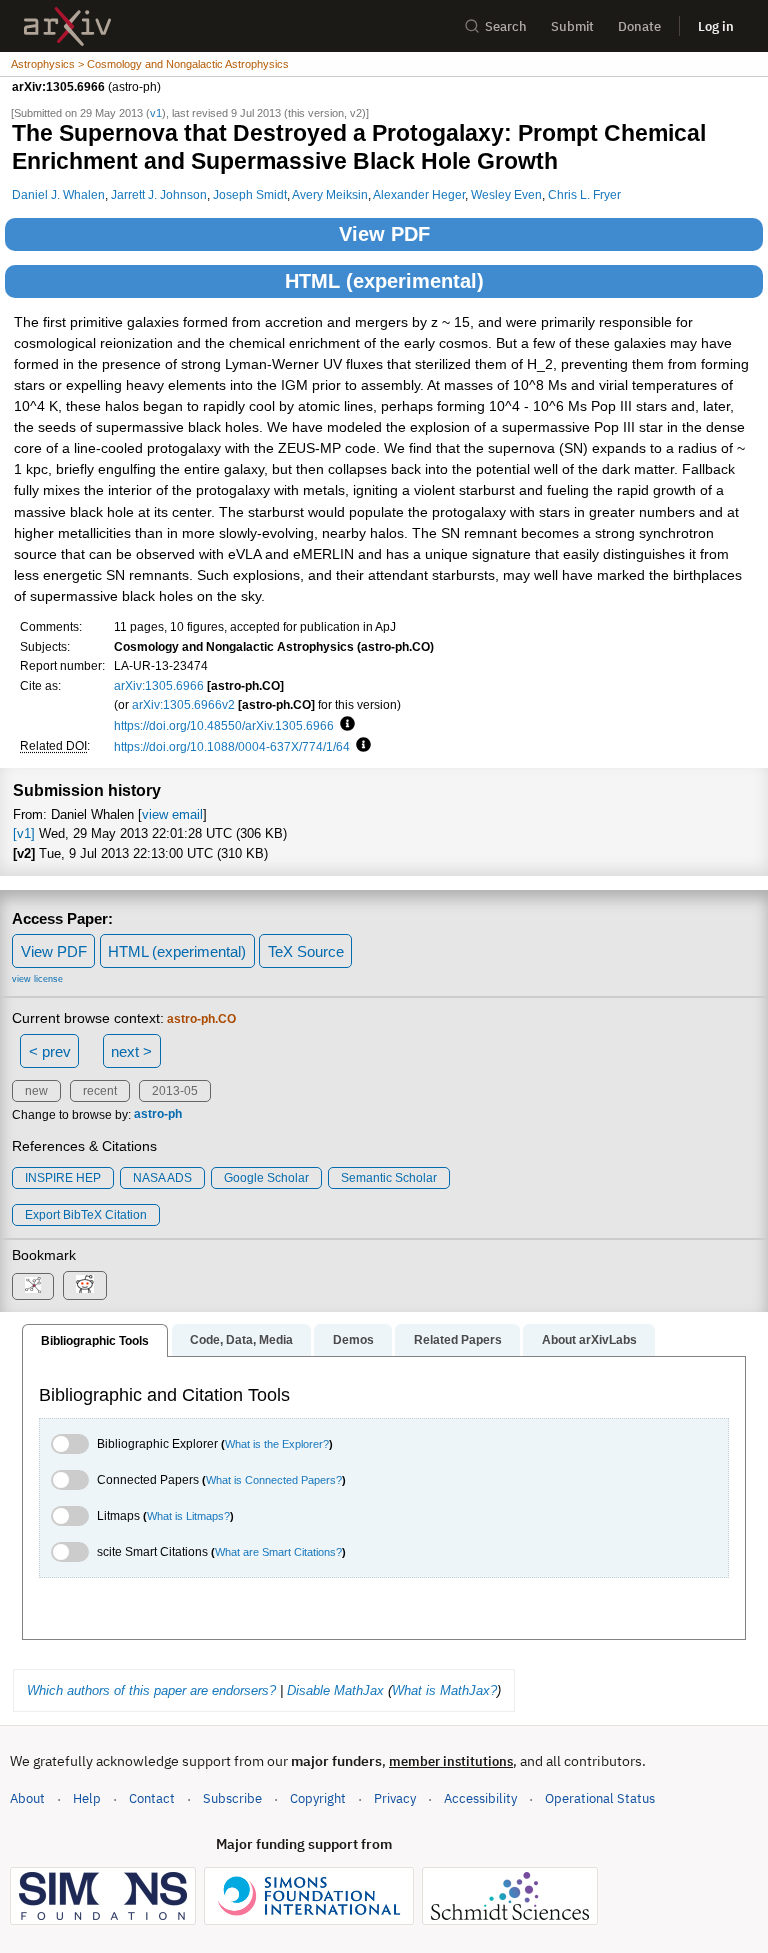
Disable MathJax (335, 1690)
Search (506, 26)
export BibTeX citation (86, 1215)
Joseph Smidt (250, 194)
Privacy (395, 1798)
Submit (572, 26)
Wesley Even (506, 194)
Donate (639, 26)
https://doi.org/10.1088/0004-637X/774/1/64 (232, 746)
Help (87, 1798)
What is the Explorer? (277, 1444)
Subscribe (232, 1798)
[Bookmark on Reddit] (85, 1285)
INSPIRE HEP (63, 1178)
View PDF (384, 234)
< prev (50, 1051)
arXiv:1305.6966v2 (183, 704)
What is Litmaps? (188, 1516)
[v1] (24, 833)
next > (131, 1051)
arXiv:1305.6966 (159, 685)
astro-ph (158, 1115)
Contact (152, 1798)
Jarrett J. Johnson (159, 194)
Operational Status (600, 1798)
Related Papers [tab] (458, 1340)
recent (100, 1091)
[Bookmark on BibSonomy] (33, 1286)
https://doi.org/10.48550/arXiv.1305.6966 (224, 725)
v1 (156, 113)
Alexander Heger (419, 194)
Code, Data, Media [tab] (241, 1340)
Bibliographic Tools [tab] (95, 1341)
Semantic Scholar (389, 1178)
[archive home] (67, 26)
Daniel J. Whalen (58, 194)
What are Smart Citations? (278, 1552)
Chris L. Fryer (584, 194)
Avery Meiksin (330, 194)
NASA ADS (162, 1178)
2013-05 (175, 1091)
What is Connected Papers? (274, 1480)
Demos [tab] (353, 1340)
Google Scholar (266, 1178)
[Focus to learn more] (344, 725)
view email (172, 814)
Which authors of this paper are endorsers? (151, 1690)
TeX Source (306, 951)
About (27, 1798)
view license (37, 979)
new (36, 1091)
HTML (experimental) (384, 281)
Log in (716, 26)
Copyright (318, 1798)
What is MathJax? (444, 1690)
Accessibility (480, 1798)
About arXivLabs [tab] (589, 1340)
